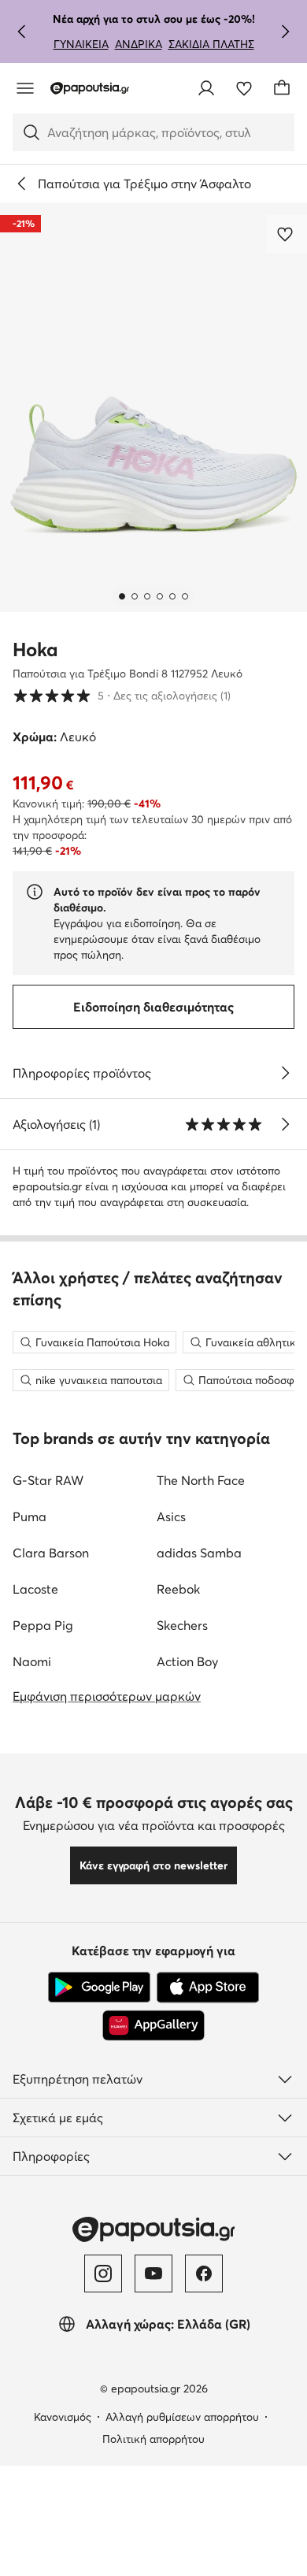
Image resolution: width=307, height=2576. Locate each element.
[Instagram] (103, 2273)
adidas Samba (199, 1553)
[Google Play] (99, 1988)
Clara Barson (51, 1553)
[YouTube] (153, 2273)
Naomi (32, 1661)
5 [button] (122, 695)
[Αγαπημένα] (244, 88)
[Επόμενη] (285, 32)
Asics (171, 1516)
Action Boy (187, 1661)
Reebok (178, 1589)
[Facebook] (204, 2273)
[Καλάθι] (282, 88)
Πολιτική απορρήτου (153, 2439)
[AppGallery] (153, 2025)
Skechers (182, 1625)
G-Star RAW (48, 1480)
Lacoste (35, 1589)
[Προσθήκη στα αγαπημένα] (287, 234)
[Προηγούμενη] (22, 32)
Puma (30, 1516)
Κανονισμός (63, 2417)
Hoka (35, 650)
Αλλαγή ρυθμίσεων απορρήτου (182, 2417)
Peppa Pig (43, 1625)
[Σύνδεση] (206, 88)
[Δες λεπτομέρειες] (285, 1073)
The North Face (201, 1480)
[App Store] (208, 1988)
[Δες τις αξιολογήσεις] (285, 1124)
